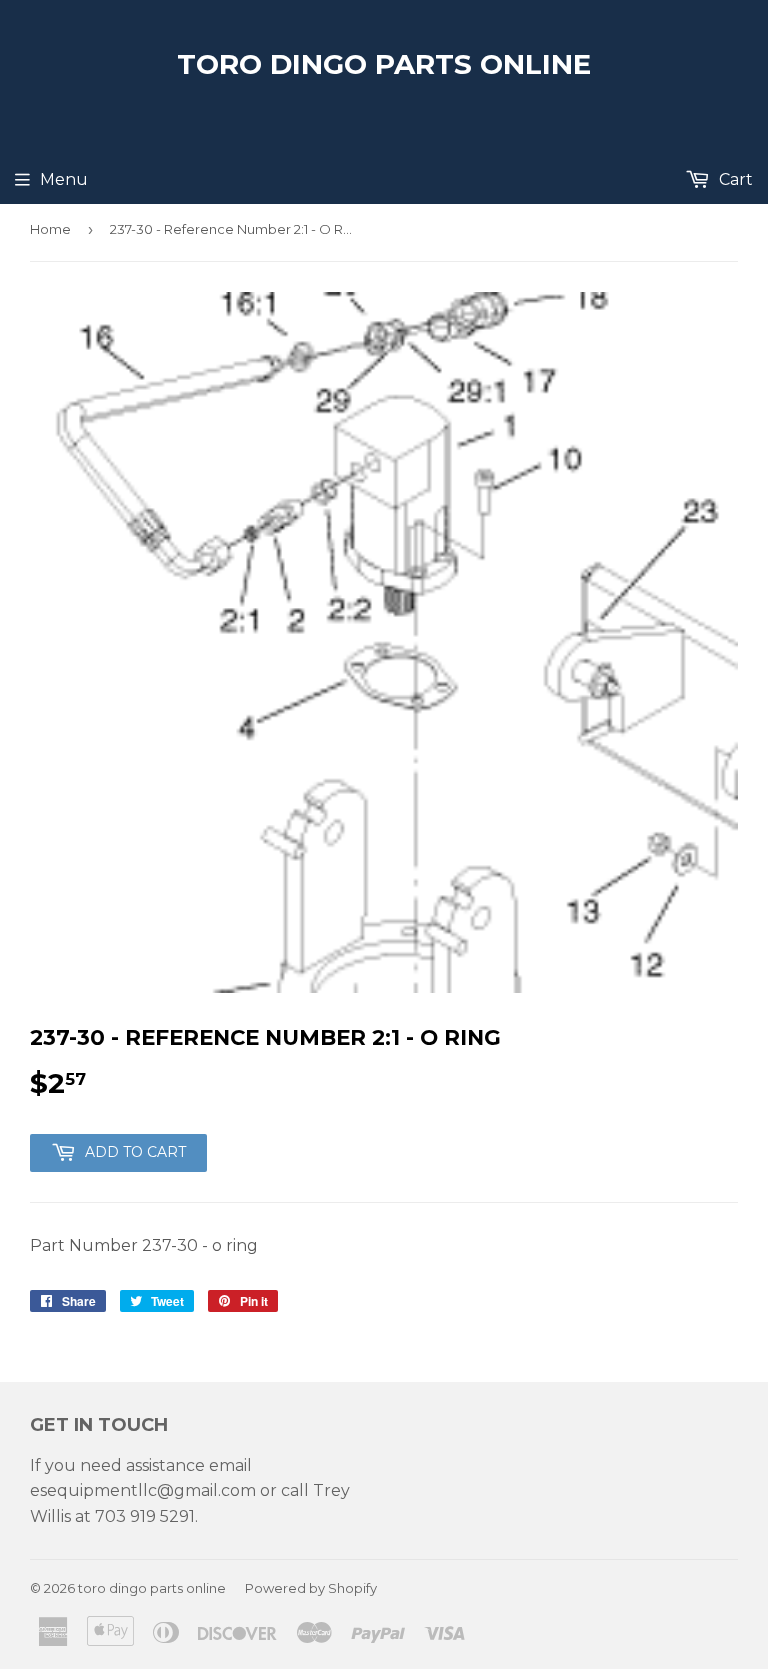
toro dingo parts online (384, 64)
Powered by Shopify (311, 1588)
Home (50, 229)
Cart (734, 179)
